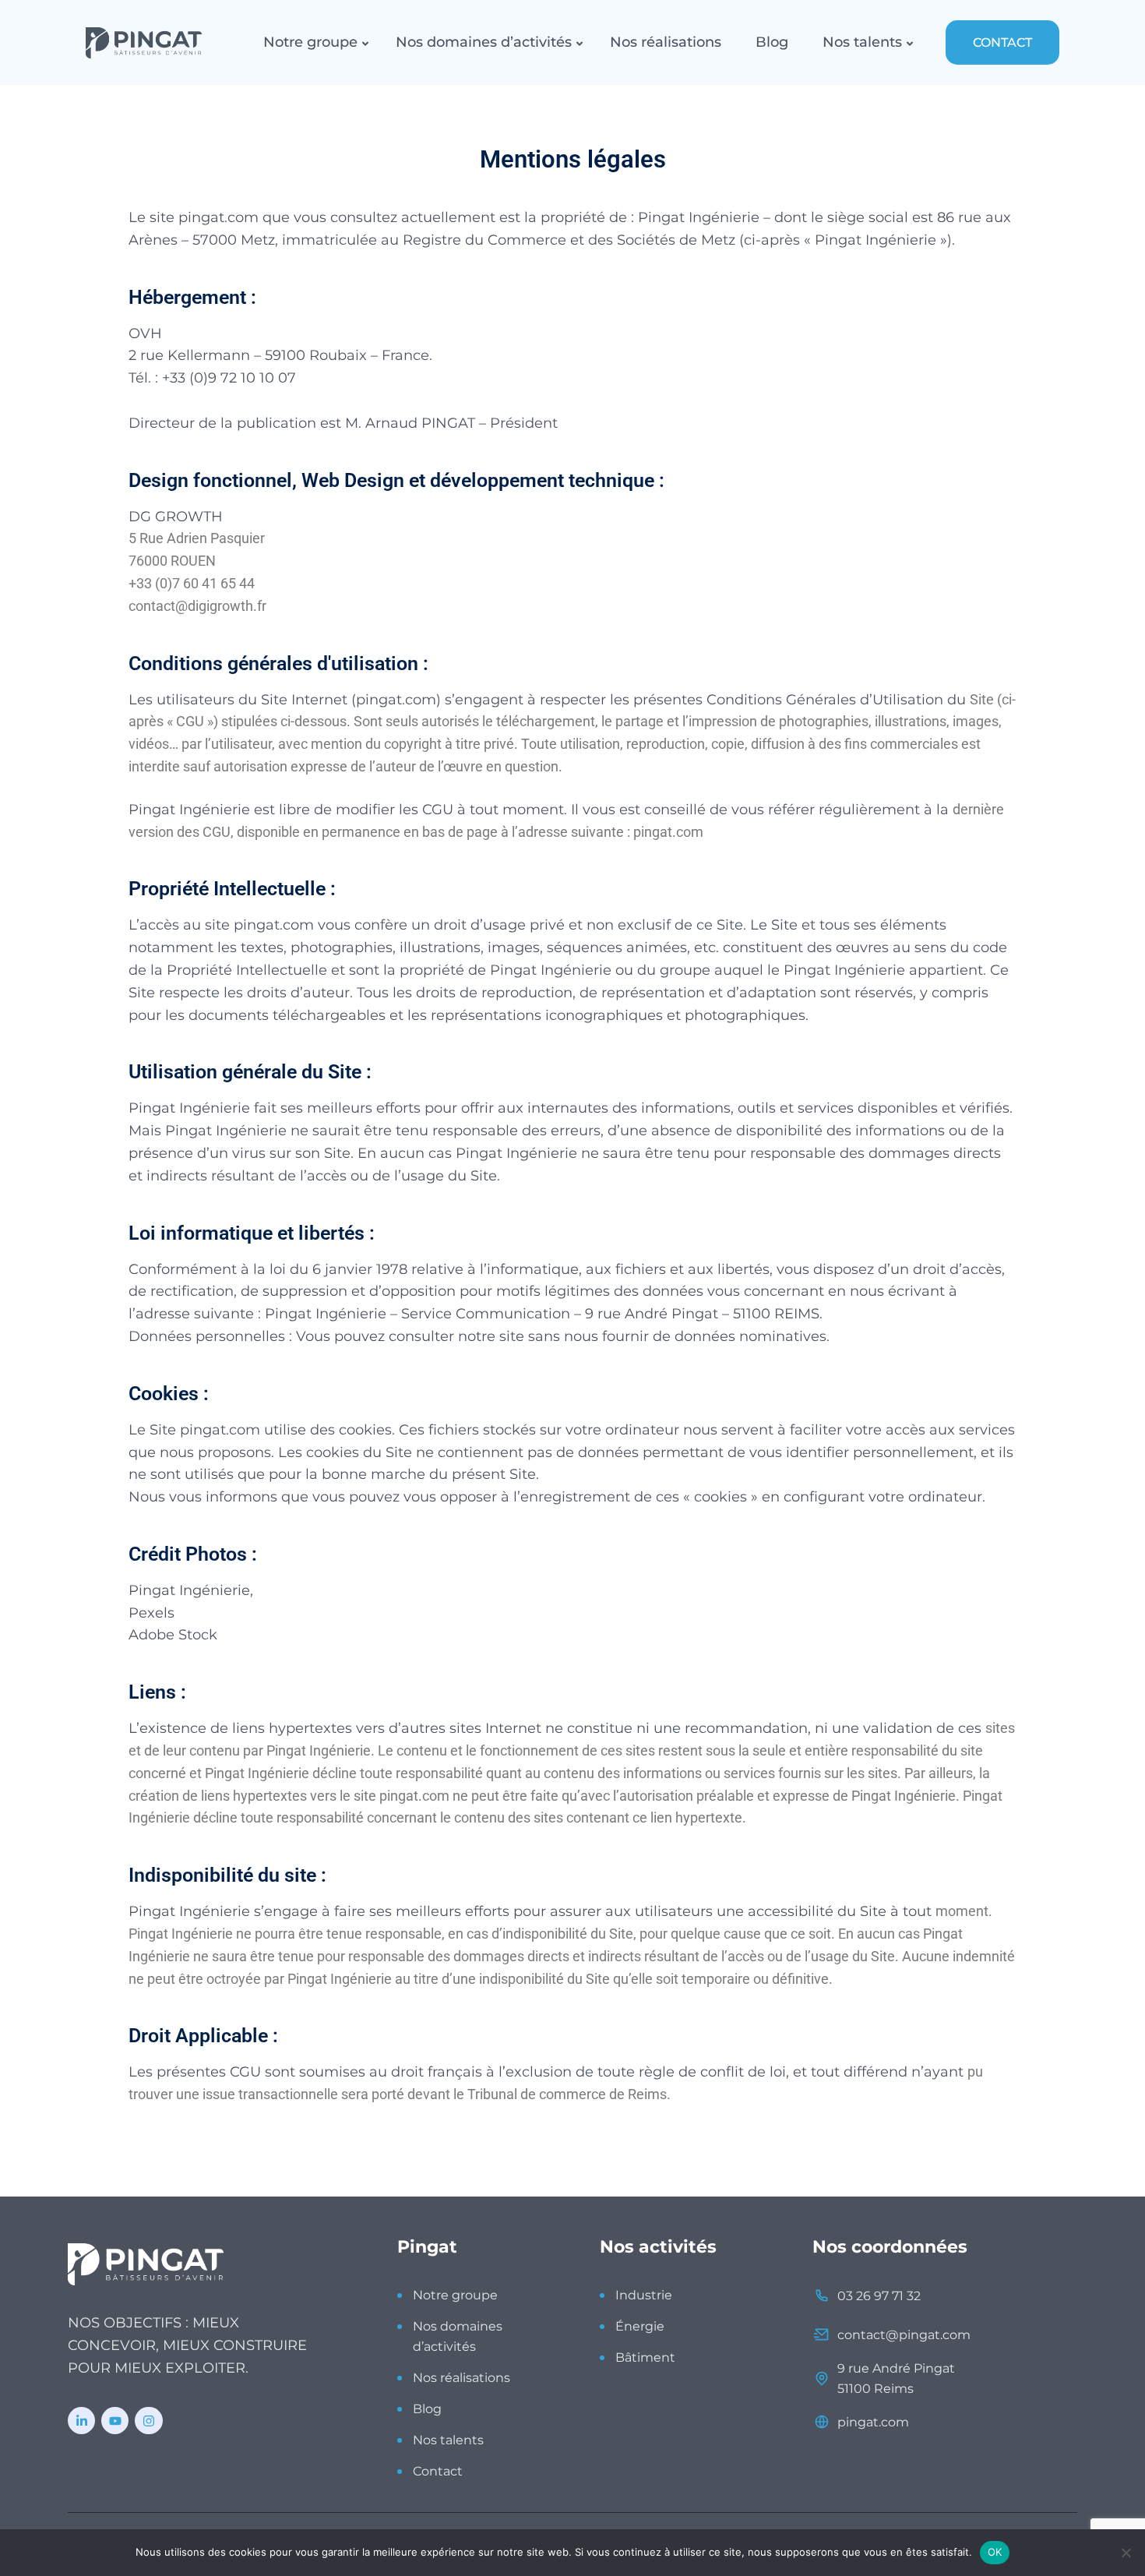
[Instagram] (148, 2421)
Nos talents (862, 42)
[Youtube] (115, 2421)
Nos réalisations (666, 42)
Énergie (640, 2326)
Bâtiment (645, 2357)
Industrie (644, 2295)
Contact (438, 2471)
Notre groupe (310, 42)
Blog (772, 42)
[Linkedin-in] (81, 2421)
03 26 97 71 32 (879, 2296)
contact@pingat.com (904, 2335)
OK (995, 2552)
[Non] (1126, 2553)
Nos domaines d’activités (484, 42)
